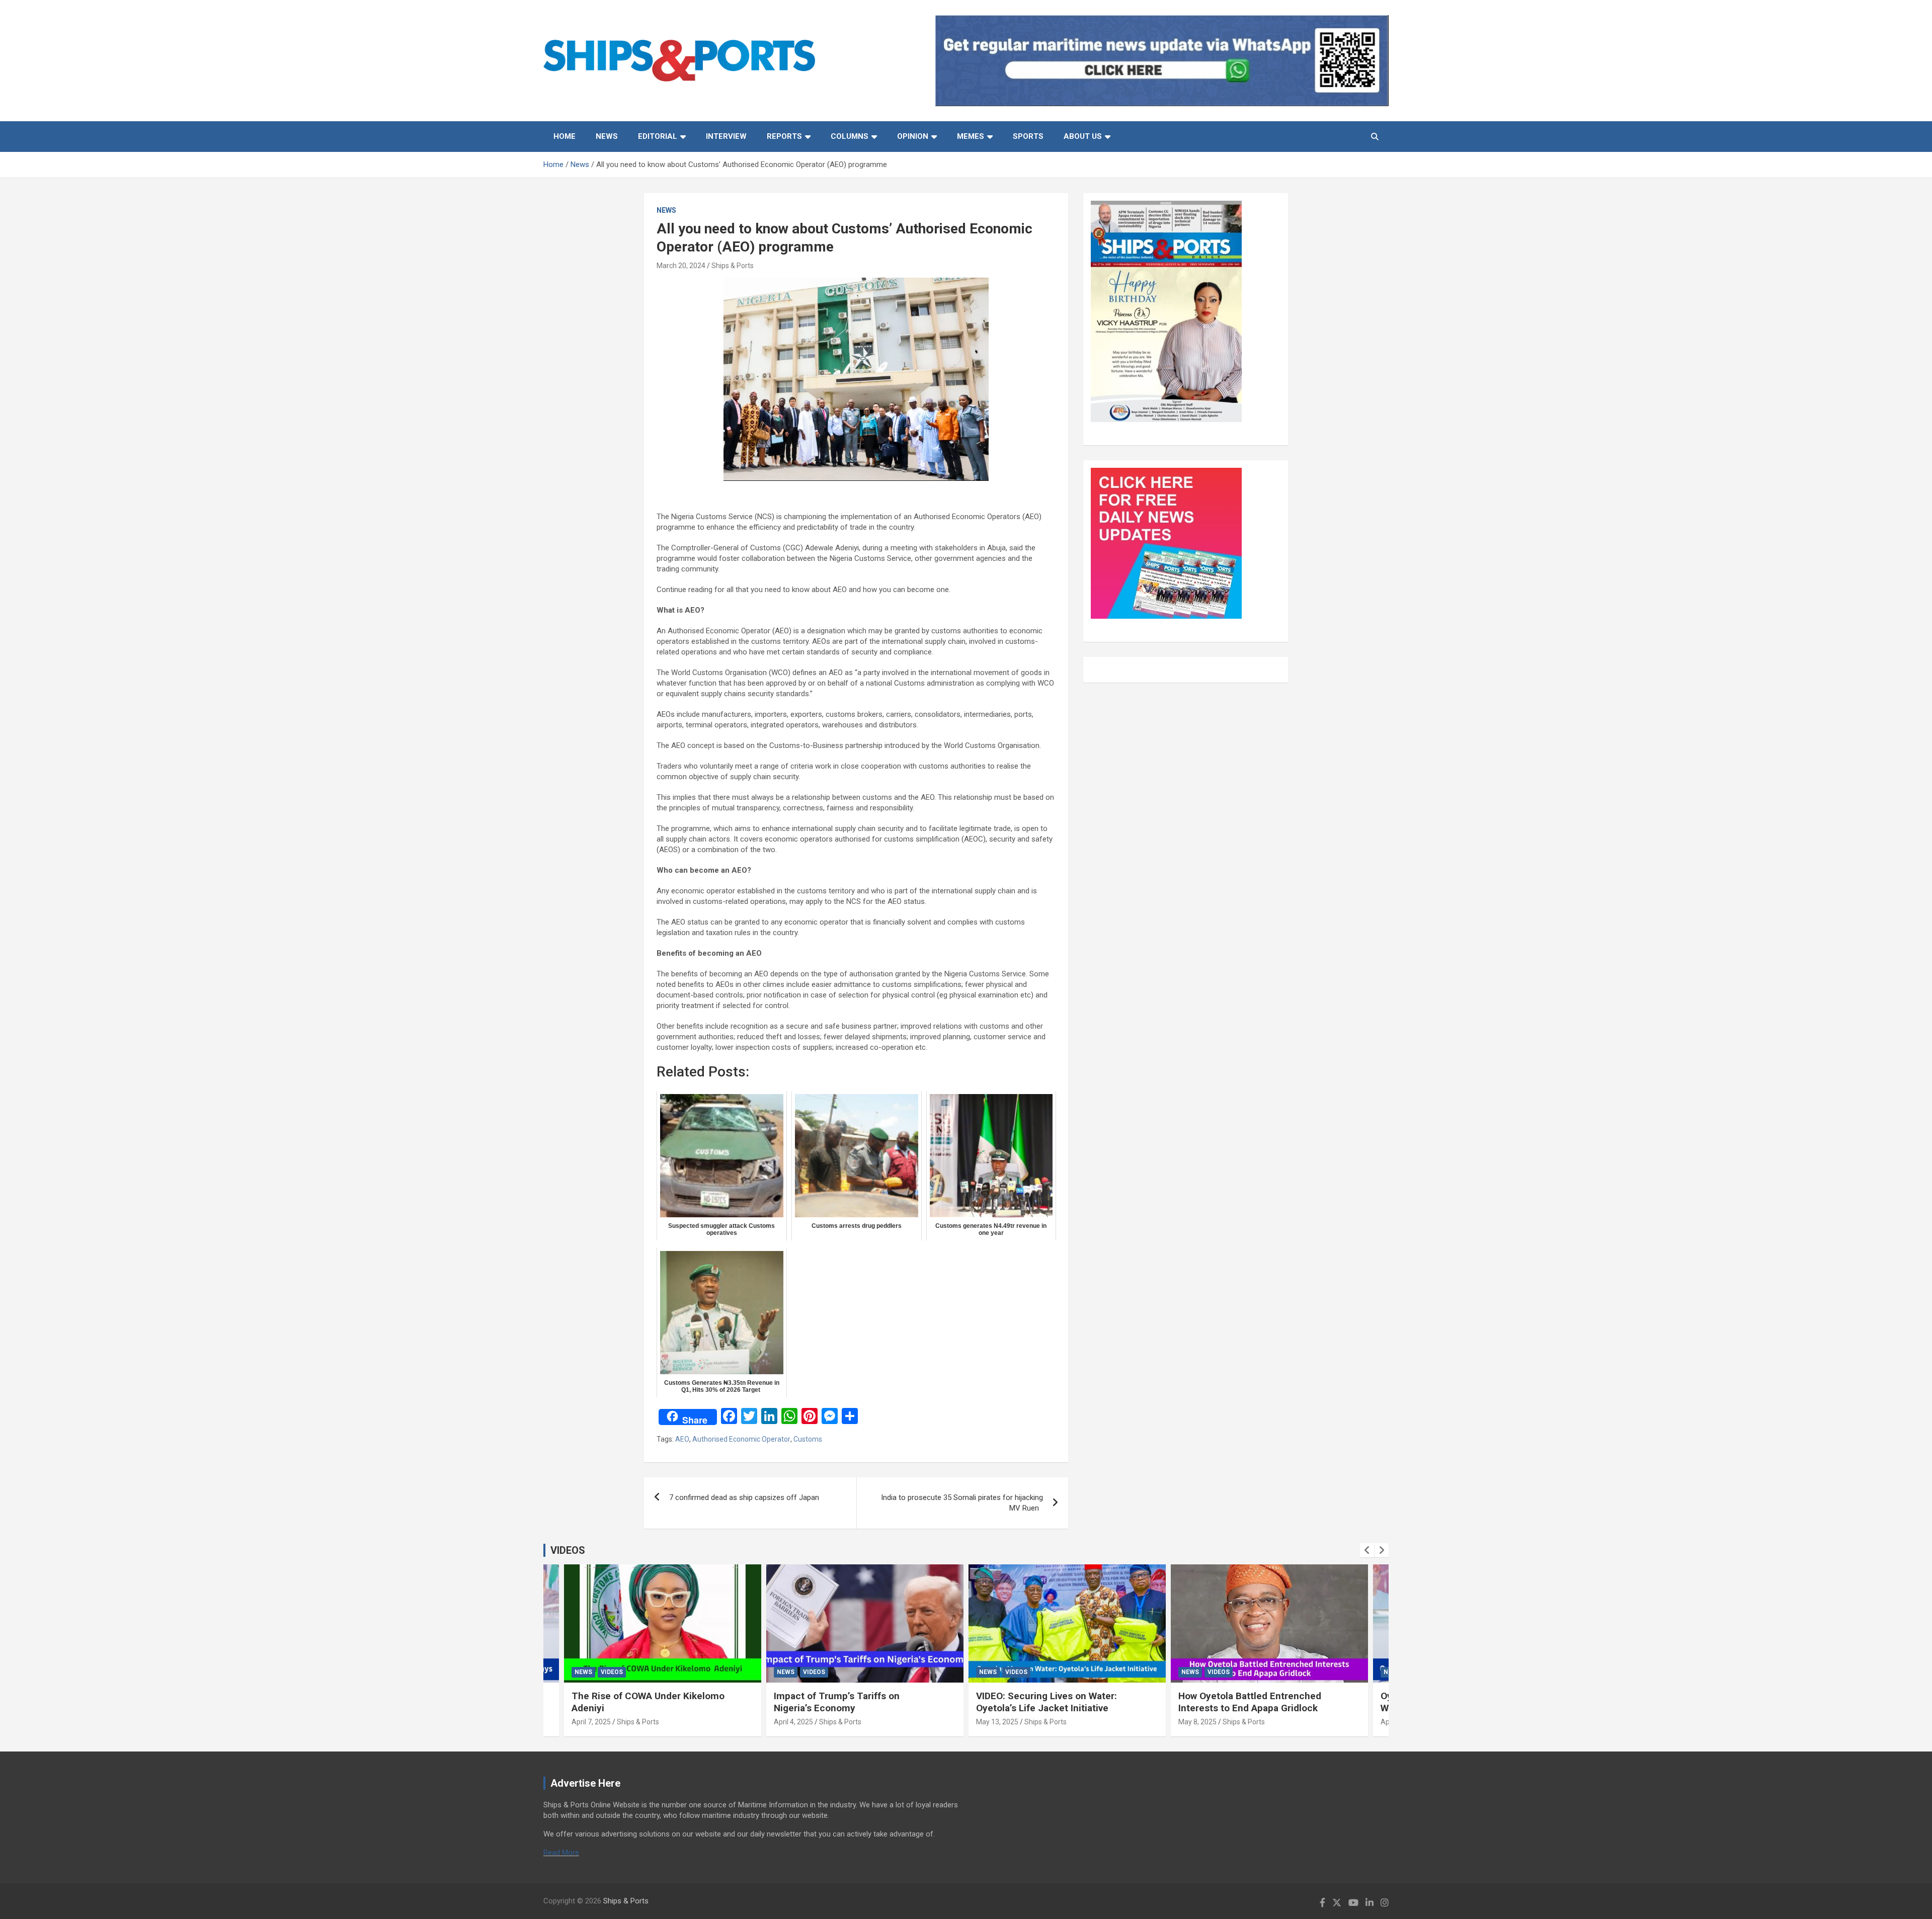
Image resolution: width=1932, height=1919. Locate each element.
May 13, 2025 (997, 1722)
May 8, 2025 (1197, 1722)
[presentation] (1367, 1550)
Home (565, 136)
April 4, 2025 (793, 1722)
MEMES (971, 136)
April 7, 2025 (591, 1722)
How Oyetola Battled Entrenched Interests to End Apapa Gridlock (1250, 1702)
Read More (561, 1853)
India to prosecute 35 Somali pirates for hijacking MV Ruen (962, 1503)
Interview (726, 136)
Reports (784, 136)
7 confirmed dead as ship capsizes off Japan (744, 1497)
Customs (808, 1439)
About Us (1083, 136)
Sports (1028, 136)
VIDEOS (568, 1550)
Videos (612, 1672)
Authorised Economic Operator (741, 1439)
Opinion (913, 136)
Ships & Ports (733, 266)
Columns (850, 136)
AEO (682, 1439)
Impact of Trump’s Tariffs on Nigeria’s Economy (837, 1702)
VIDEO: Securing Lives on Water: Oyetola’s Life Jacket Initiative (1046, 1702)
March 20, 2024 (681, 266)
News (607, 136)
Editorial (658, 136)
